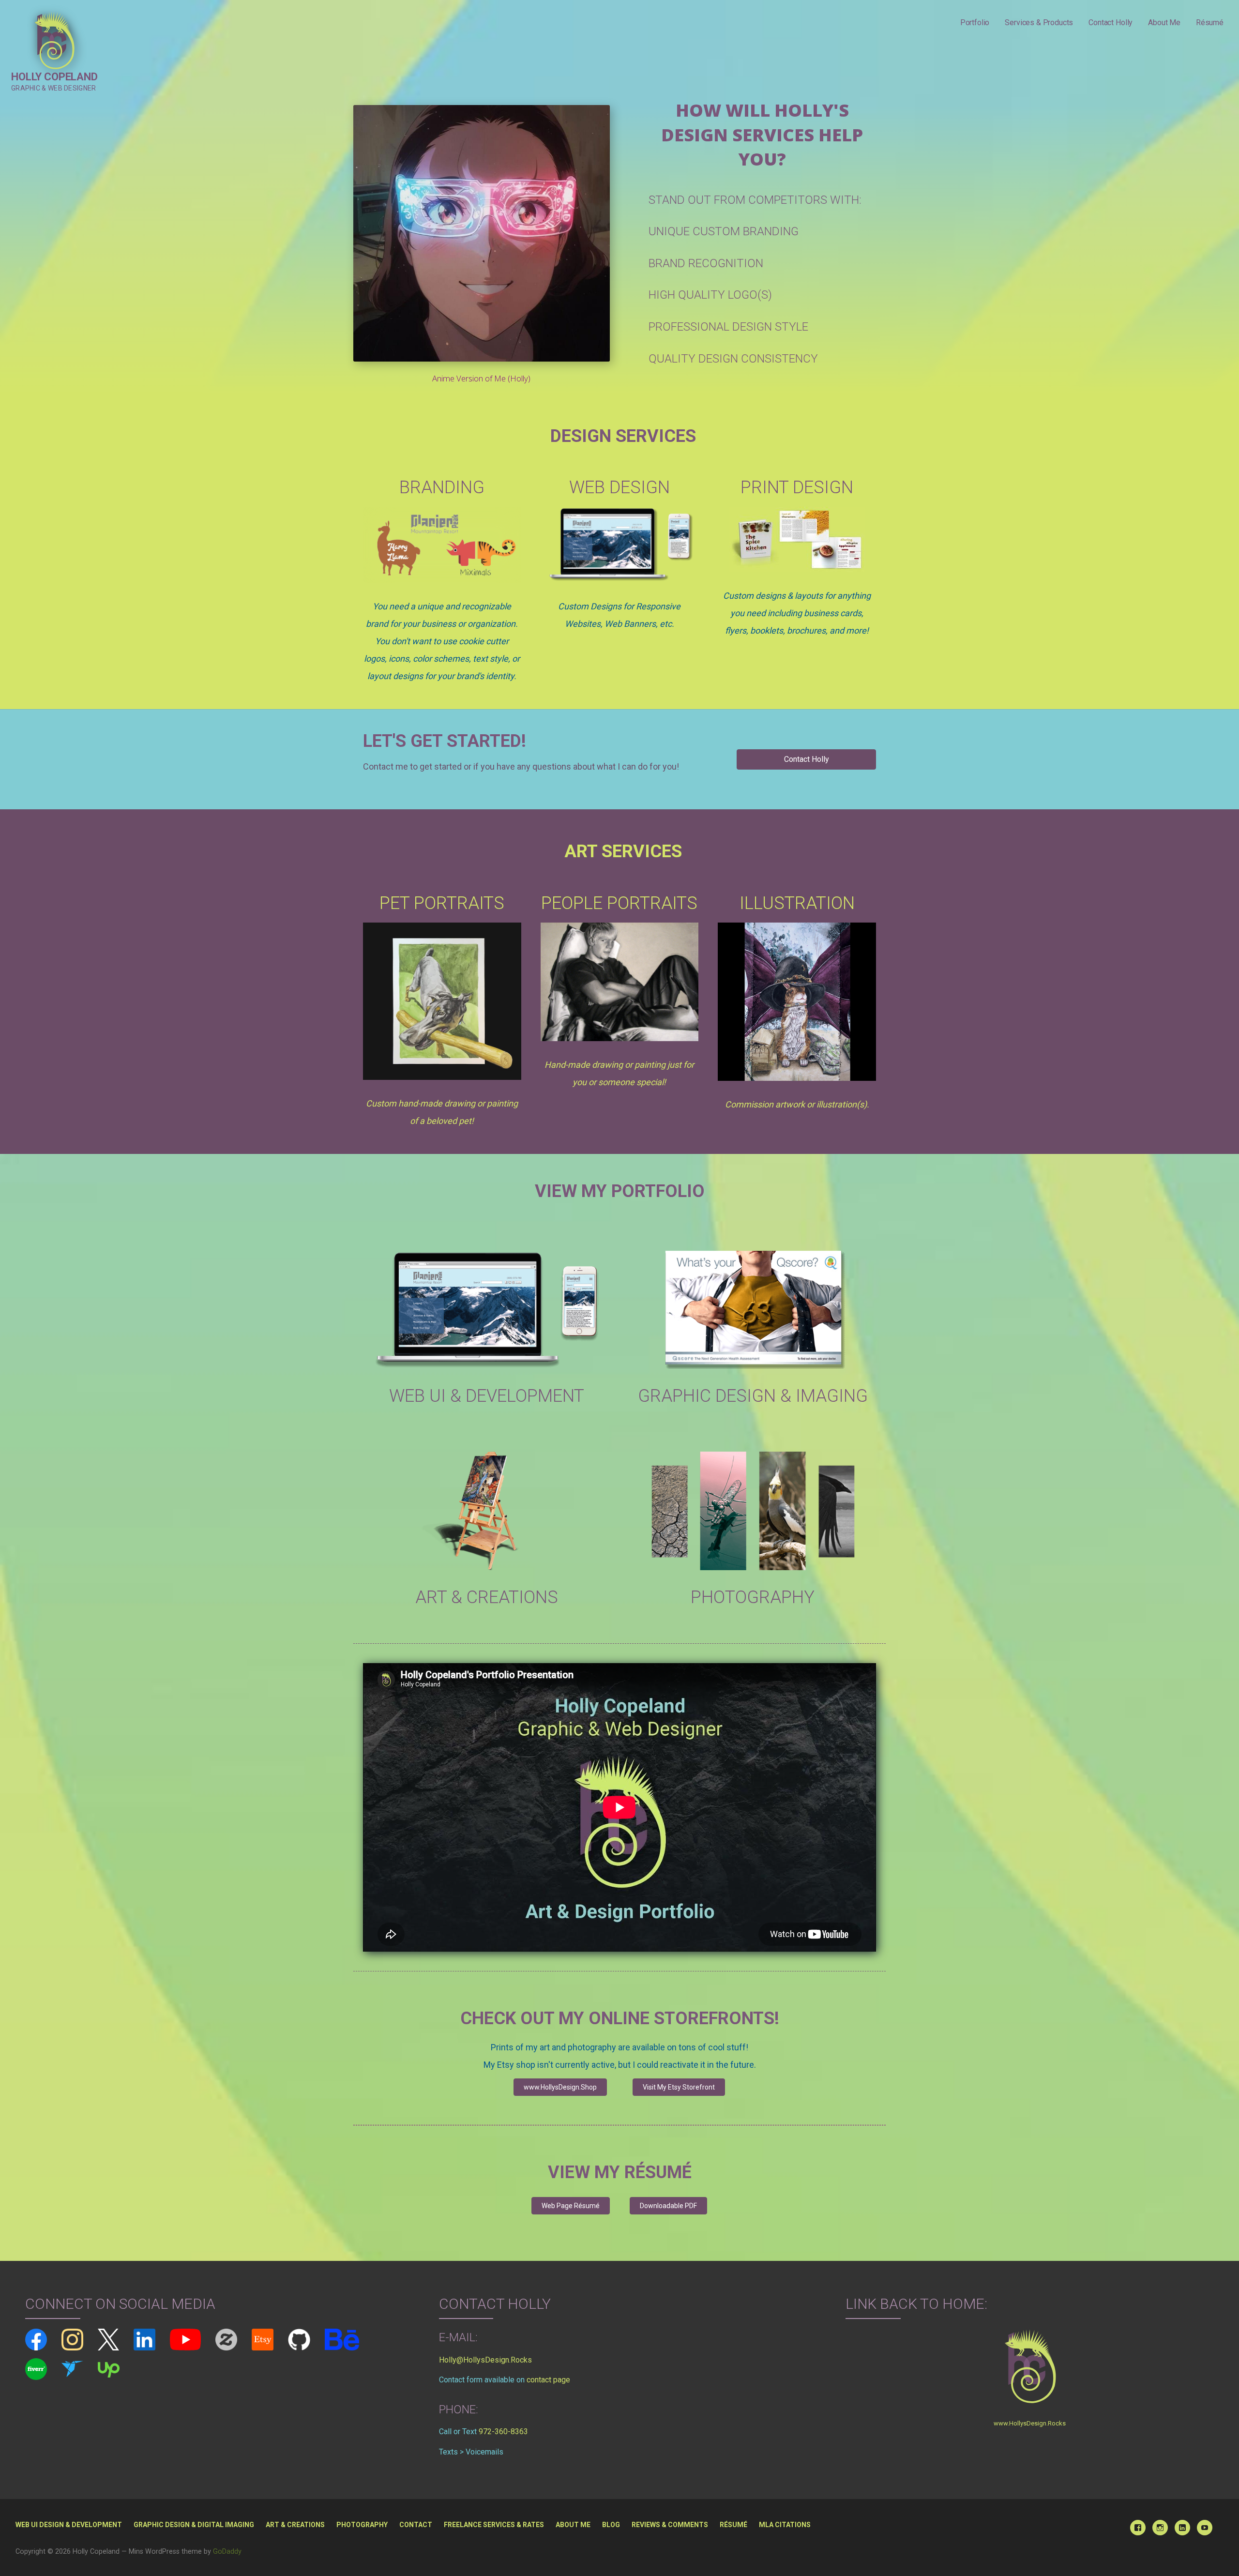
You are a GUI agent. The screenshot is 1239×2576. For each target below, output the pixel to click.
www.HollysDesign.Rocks (1030, 2423)
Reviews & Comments (670, 2525)
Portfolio (975, 23)
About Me (1164, 23)
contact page (548, 2380)
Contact (416, 2525)
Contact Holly (1111, 23)
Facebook (1138, 2528)
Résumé (1210, 23)
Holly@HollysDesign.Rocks (485, 2360)
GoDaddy (227, 2552)
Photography (362, 2525)
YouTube (1205, 2528)
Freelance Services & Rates (494, 2525)
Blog (611, 2525)
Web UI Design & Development (69, 2525)
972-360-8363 (503, 2432)
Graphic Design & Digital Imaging (194, 2525)
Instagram (1160, 2528)
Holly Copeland (54, 77)
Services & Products (1039, 23)
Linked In (1182, 2528)
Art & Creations (295, 2525)
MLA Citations (785, 2525)
